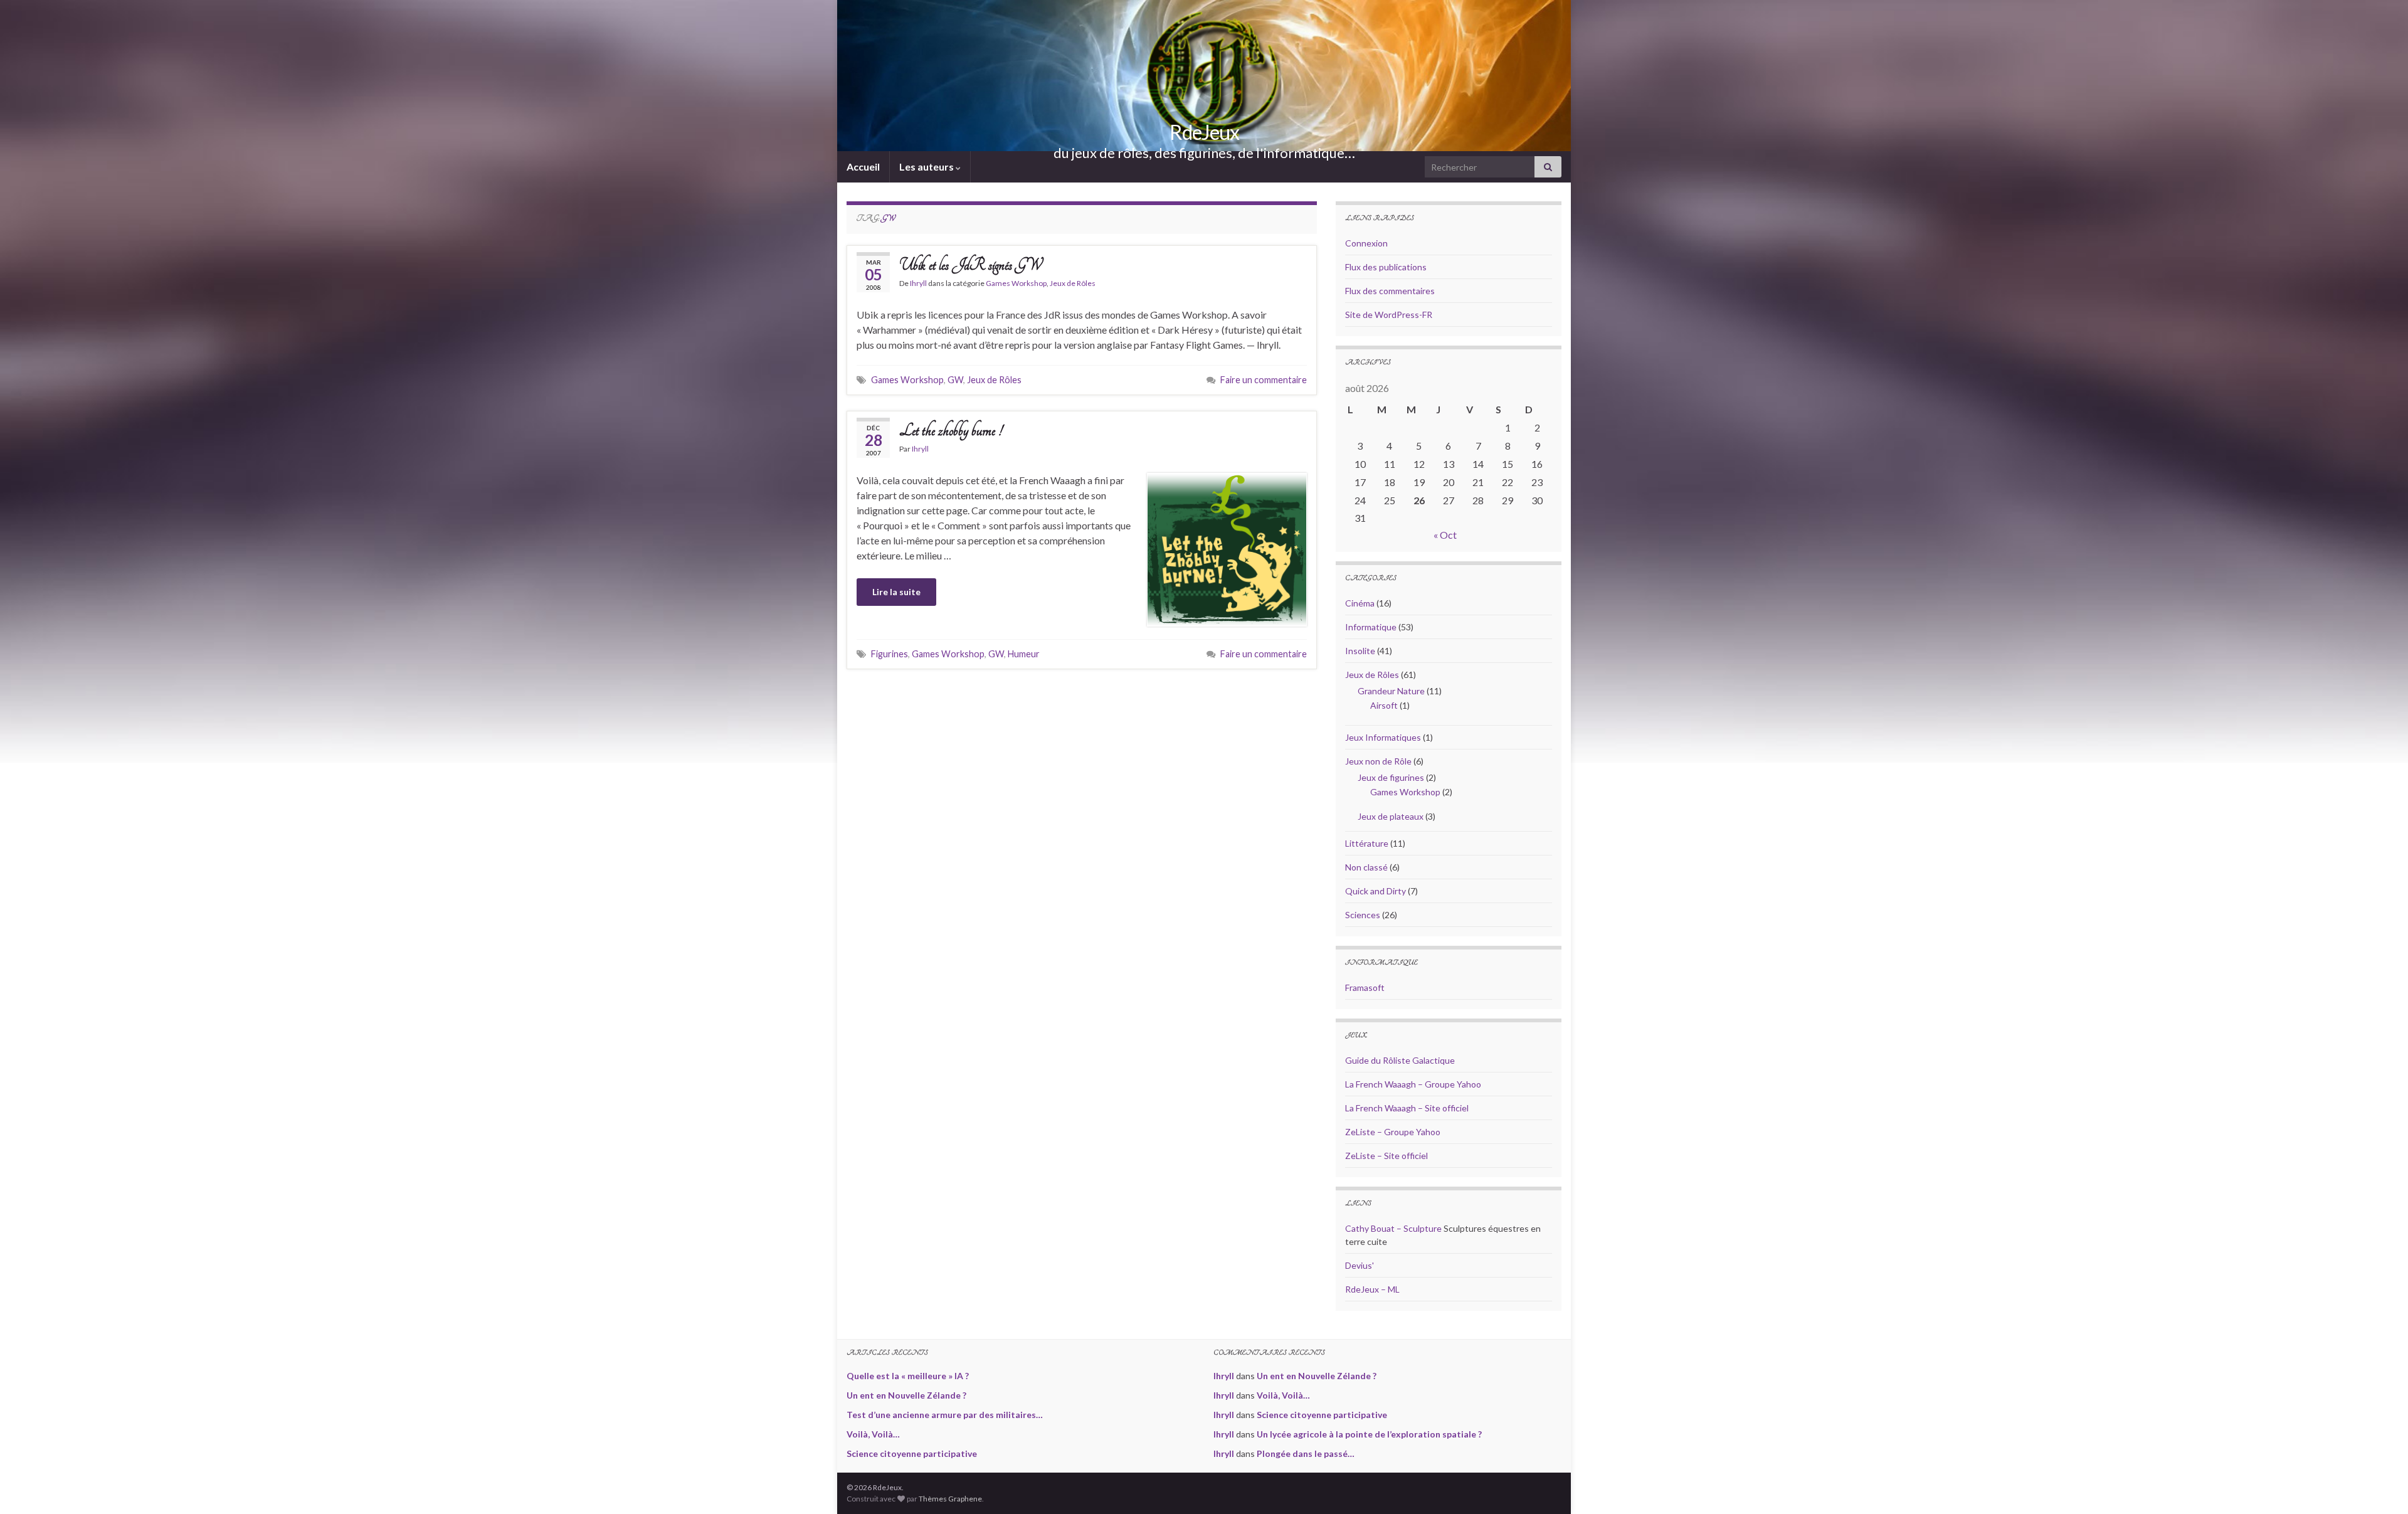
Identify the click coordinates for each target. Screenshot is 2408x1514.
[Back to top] (2380, 1486)
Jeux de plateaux (1391, 816)
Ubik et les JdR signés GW (970, 265)
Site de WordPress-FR (1389, 315)
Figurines (890, 654)
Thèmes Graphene (950, 1499)
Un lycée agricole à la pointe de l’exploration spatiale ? (1369, 1434)
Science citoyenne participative (912, 1453)
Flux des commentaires (1390, 291)
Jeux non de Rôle (1378, 761)
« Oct (1445, 535)
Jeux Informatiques (1383, 737)
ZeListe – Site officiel (1386, 1156)
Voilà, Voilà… (873, 1434)
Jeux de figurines (1391, 777)
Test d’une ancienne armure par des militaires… (945, 1415)
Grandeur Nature (1391, 691)
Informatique (1371, 627)
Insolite (1360, 651)
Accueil (863, 167)
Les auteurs (927, 167)
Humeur (1024, 654)
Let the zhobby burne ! (951, 431)
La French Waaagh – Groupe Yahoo (1413, 1084)
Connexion (1366, 243)
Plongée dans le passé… (1306, 1453)
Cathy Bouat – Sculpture (1393, 1228)
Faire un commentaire (1264, 380)
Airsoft (1384, 705)
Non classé (1366, 867)
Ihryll (918, 283)
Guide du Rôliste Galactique (1400, 1060)
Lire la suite (896, 592)
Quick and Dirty (1376, 891)
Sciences (1363, 915)
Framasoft (1365, 987)
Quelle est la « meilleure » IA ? (908, 1376)
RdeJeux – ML (1372, 1289)
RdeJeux (1204, 132)
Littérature (1367, 843)
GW (955, 380)
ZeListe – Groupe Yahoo (1393, 1132)
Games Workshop (1016, 283)
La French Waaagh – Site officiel (1407, 1108)
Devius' (1360, 1265)
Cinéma (1360, 603)
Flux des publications (1386, 267)
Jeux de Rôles (1073, 283)
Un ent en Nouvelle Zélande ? (906, 1395)
